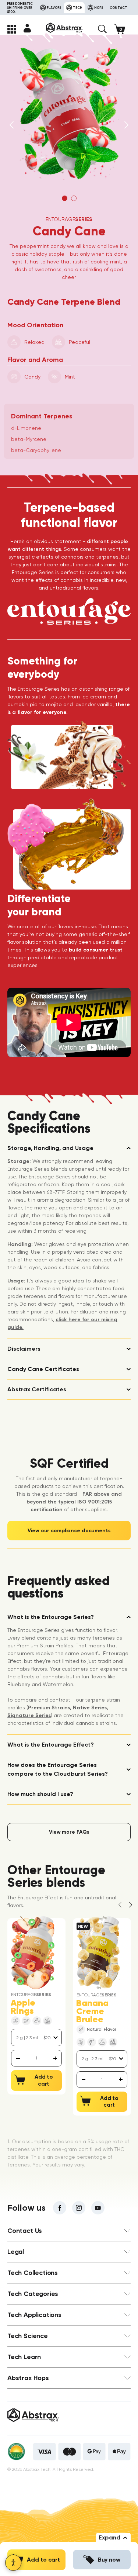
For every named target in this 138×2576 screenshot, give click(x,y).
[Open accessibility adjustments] (13, 2563)
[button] (102, 29)
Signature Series (29, 1715)
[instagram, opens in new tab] (79, 2208)
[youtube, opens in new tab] (98, 2208)
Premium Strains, (50, 1708)
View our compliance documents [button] (69, 1531)
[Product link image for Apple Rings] (33, 1953)
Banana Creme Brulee (92, 2011)
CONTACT (118, 8)
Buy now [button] (109, 2560)
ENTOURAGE (69, 219)
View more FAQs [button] (69, 1832)
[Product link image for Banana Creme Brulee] (98, 1953)
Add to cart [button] (43, 2560)
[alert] (37, 2058)
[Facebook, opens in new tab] (60, 2208)
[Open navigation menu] (12, 29)
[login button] (27, 28)
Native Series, (91, 1708)
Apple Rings (23, 2007)
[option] (69, 114)
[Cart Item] (122, 29)
